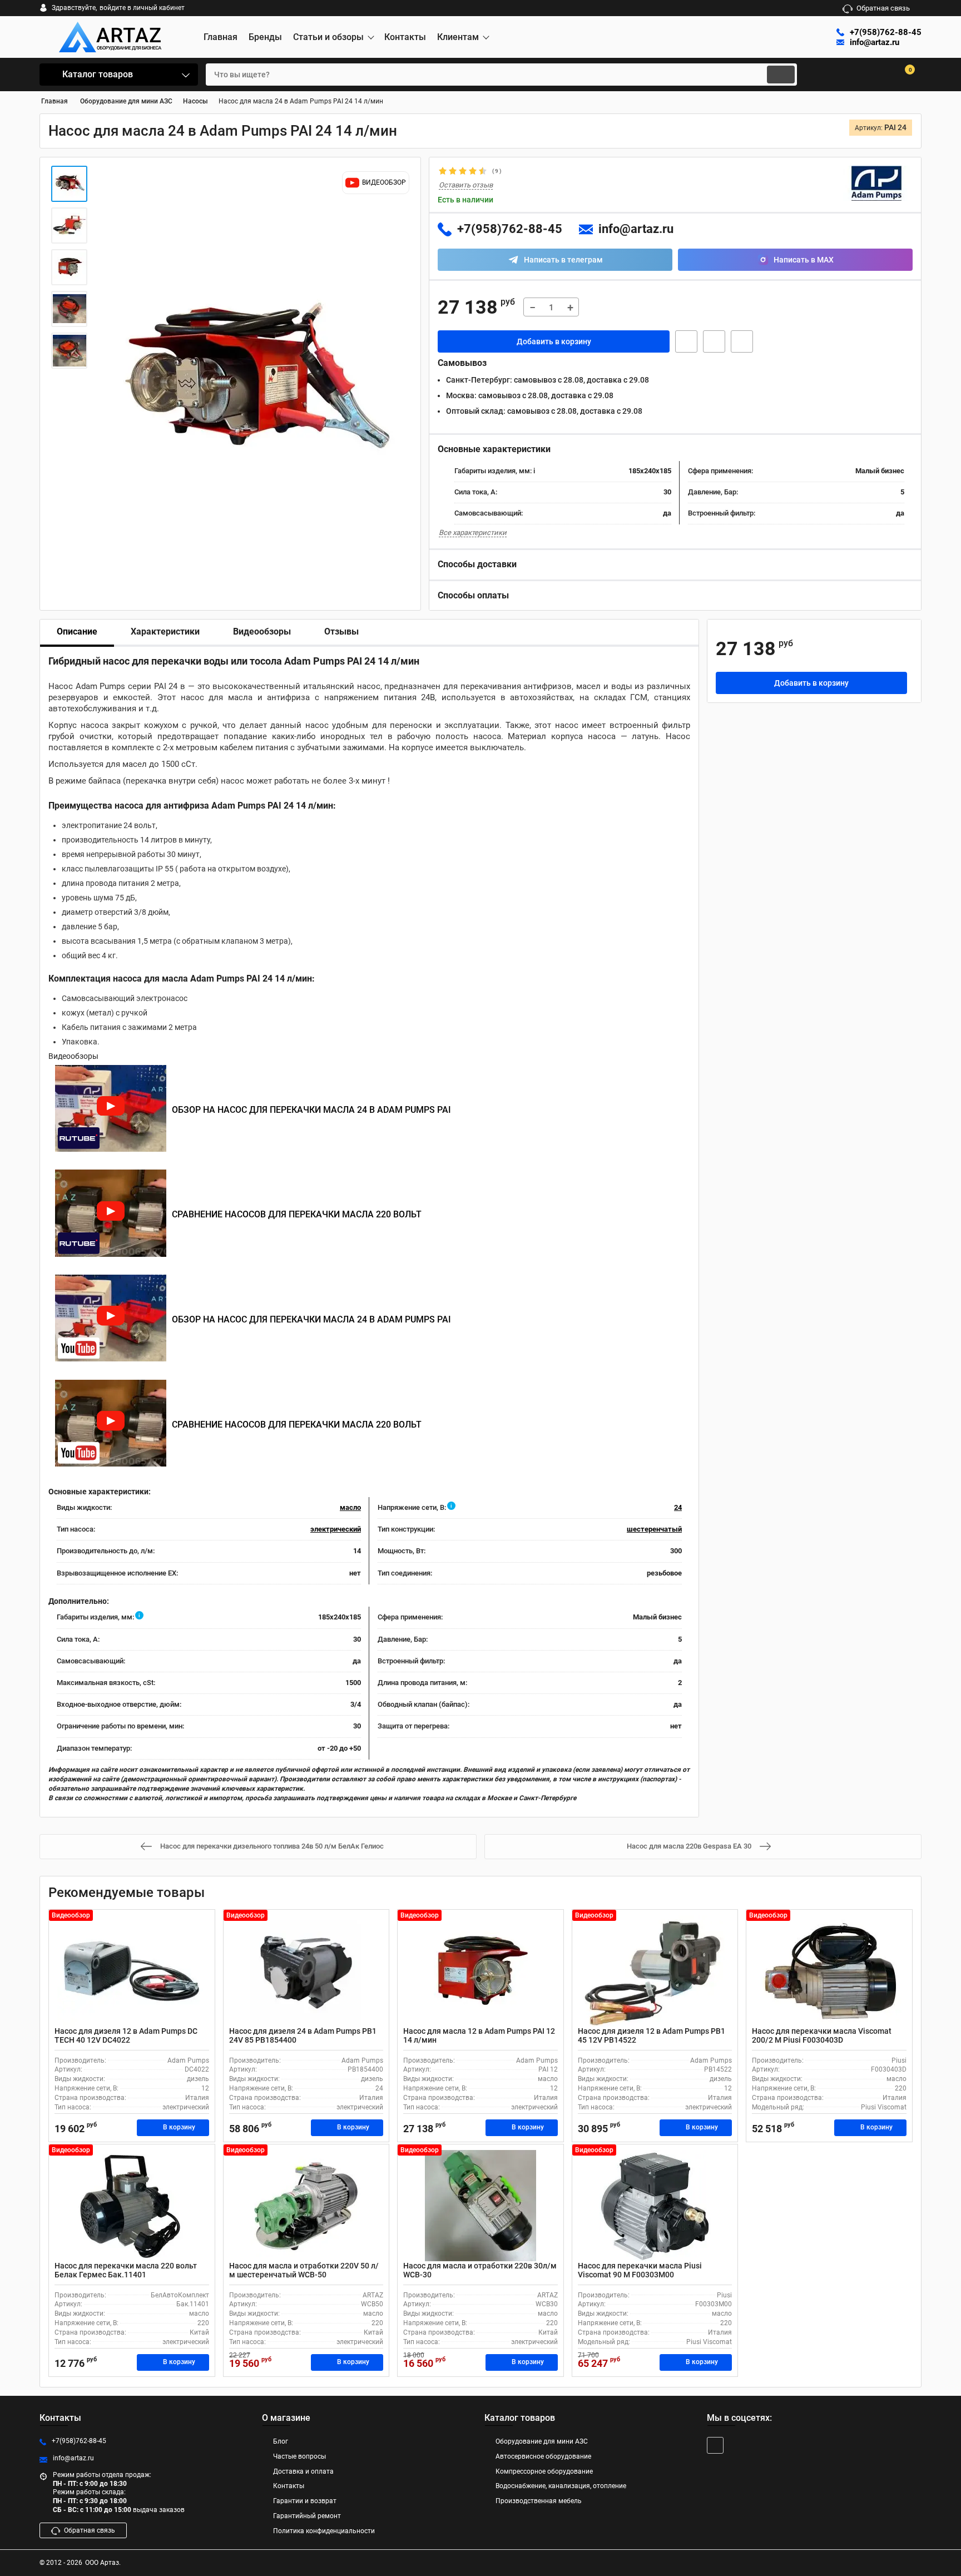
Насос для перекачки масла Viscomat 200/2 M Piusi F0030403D (822, 2036)
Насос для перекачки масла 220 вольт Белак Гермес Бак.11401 (126, 2270)
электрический (336, 1529)
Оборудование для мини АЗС (542, 2441)
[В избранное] (714, 341)
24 (678, 1507)
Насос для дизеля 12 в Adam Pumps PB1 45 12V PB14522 (652, 2036)
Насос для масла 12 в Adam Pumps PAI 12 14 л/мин (479, 2036)
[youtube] (715, 2445)
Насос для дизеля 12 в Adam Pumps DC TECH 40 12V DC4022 (126, 2036)
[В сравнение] (742, 341)
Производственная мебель (539, 2501)
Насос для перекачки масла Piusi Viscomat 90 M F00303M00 (640, 2270)
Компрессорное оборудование (544, 2471)
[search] (781, 75)
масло (350, 1507)
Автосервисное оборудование (543, 2456)
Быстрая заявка (686, 341)
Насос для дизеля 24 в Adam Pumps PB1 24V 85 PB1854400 (303, 2036)
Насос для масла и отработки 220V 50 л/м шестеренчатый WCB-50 (304, 2270)
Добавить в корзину (554, 341)
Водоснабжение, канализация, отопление (561, 2486)
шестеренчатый (654, 1529)
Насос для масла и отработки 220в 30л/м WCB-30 (480, 2270)
